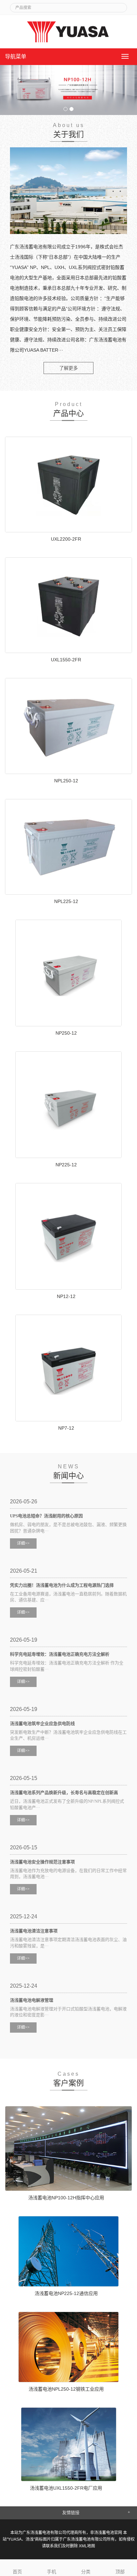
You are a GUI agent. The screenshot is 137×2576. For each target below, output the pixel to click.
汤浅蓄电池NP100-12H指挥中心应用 (66, 2198)
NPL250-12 (66, 781)
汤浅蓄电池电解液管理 (32, 2000)
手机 (52, 2572)
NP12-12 (66, 1296)
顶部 (120, 2572)
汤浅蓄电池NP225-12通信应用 (66, 2293)
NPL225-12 (66, 901)
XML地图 (87, 2546)
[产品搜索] (119, 6)
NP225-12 (66, 1165)
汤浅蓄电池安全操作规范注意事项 (42, 1862)
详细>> (23, 1543)
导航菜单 (16, 56)
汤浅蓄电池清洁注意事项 (34, 1931)
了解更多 (68, 368)
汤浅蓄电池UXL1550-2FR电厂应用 (66, 2488)
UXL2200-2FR (66, 539)
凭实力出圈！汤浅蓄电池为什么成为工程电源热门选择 (62, 1585)
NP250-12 (66, 1033)
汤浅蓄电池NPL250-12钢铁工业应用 (66, 2389)
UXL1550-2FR (66, 660)
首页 (17, 2572)
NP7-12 (66, 1428)
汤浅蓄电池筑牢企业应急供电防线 (42, 1723)
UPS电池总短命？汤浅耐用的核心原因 (46, 1516)
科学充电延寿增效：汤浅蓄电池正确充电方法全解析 (60, 1654)
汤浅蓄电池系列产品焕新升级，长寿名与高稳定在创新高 (64, 1792)
